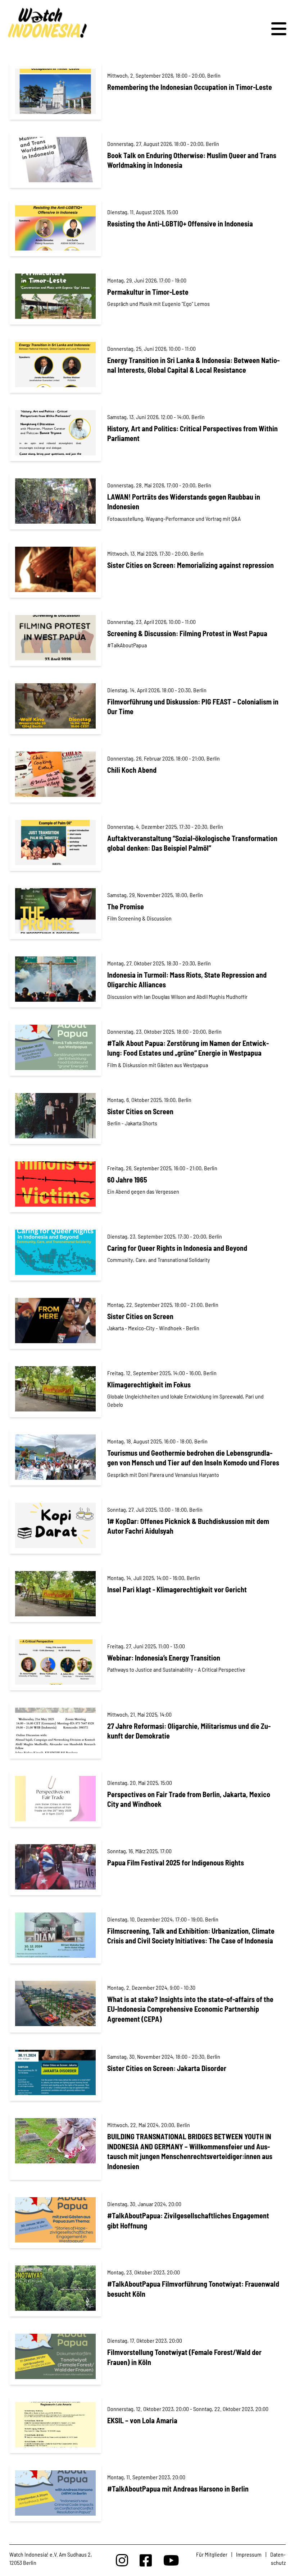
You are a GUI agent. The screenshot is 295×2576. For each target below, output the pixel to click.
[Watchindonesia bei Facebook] (146, 2560)
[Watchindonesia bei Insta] (122, 2560)
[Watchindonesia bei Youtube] (171, 2560)
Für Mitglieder (212, 2554)
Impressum (249, 2554)
